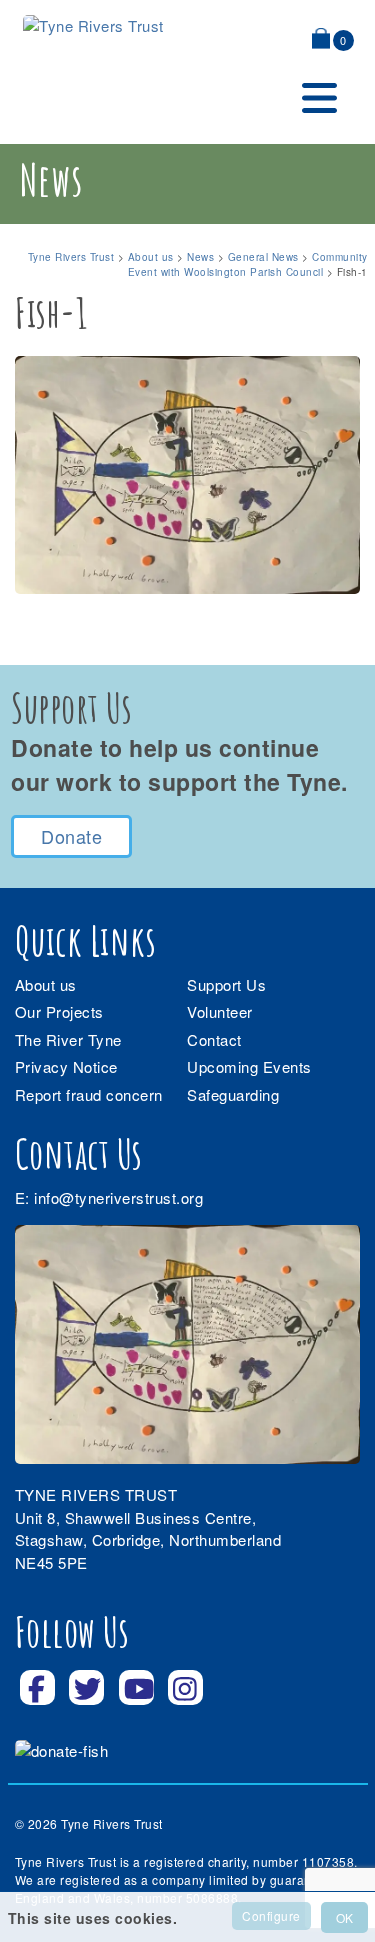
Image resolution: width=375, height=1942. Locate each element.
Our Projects (59, 1011)
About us (46, 984)
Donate (71, 836)
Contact (214, 1039)
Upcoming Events (249, 1066)
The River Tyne (68, 1039)
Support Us (226, 984)
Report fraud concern (89, 1094)
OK (344, 1917)
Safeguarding (233, 1094)
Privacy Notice (66, 1066)
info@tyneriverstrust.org (118, 1197)
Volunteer (220, 1011)
